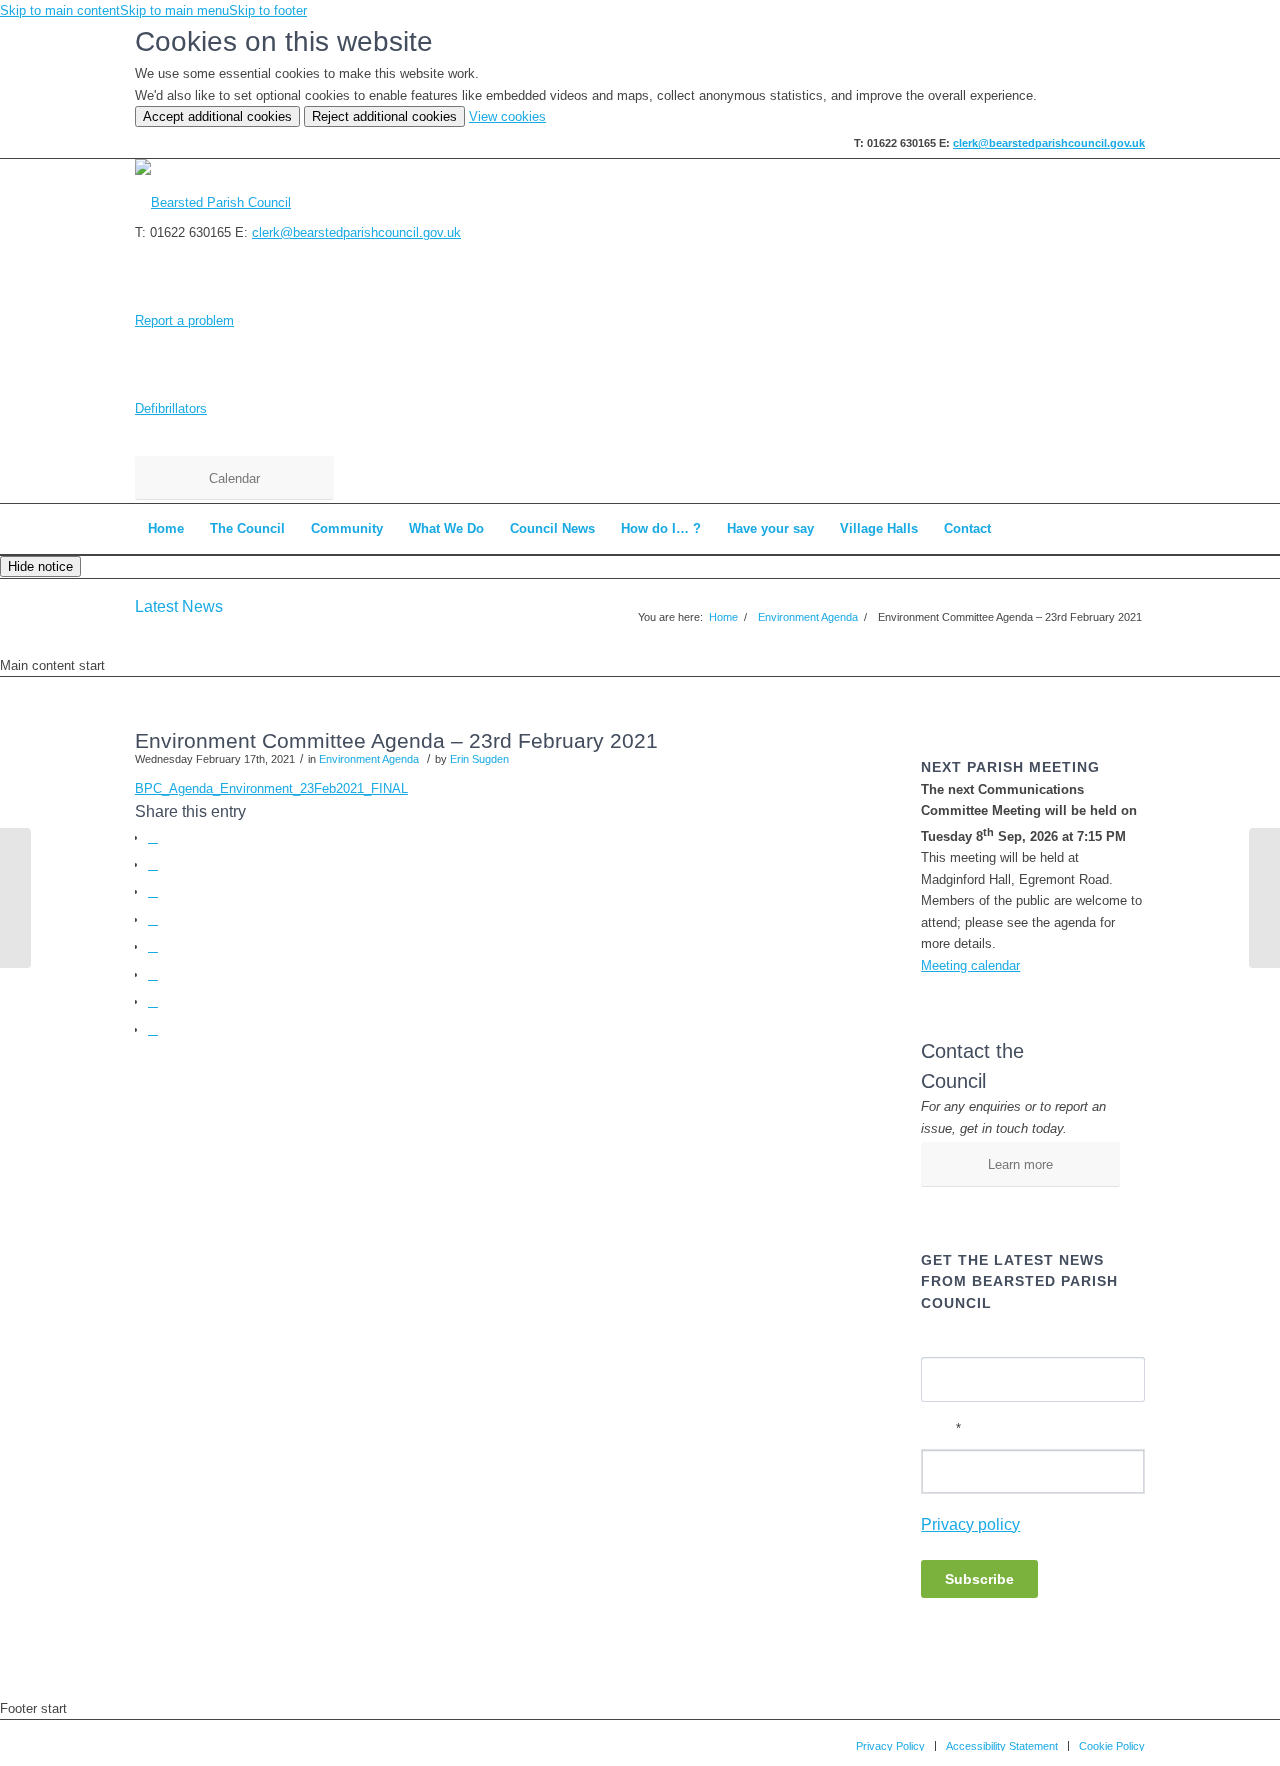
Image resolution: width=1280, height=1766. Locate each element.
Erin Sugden (479, 759)
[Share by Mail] (153, 1029)
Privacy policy (970, 1524)
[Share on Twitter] (153, 864)
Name (938, 1338)
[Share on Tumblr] (153, 974)
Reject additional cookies (384, 116)
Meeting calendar (970, 965)
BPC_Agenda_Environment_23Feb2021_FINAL (271, 788)
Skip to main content (60, 10)
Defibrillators (171, 408)
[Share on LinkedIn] (153, 946)
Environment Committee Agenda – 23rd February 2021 (396, 740)
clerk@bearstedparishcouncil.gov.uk (1049, 143)
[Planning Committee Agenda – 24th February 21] (15, 898)
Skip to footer (268, 10)
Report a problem (184, 320)
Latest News (179, 606)
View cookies (507, 116)
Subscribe (979, 1579)
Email (941, 1428)
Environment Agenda (369, 759)
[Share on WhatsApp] (153, 891)
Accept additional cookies (217, 116)
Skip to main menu (174, 10)
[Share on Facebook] (153, 837)
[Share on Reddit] (153, 1001)
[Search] (1132, 529)
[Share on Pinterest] (153, 919)
